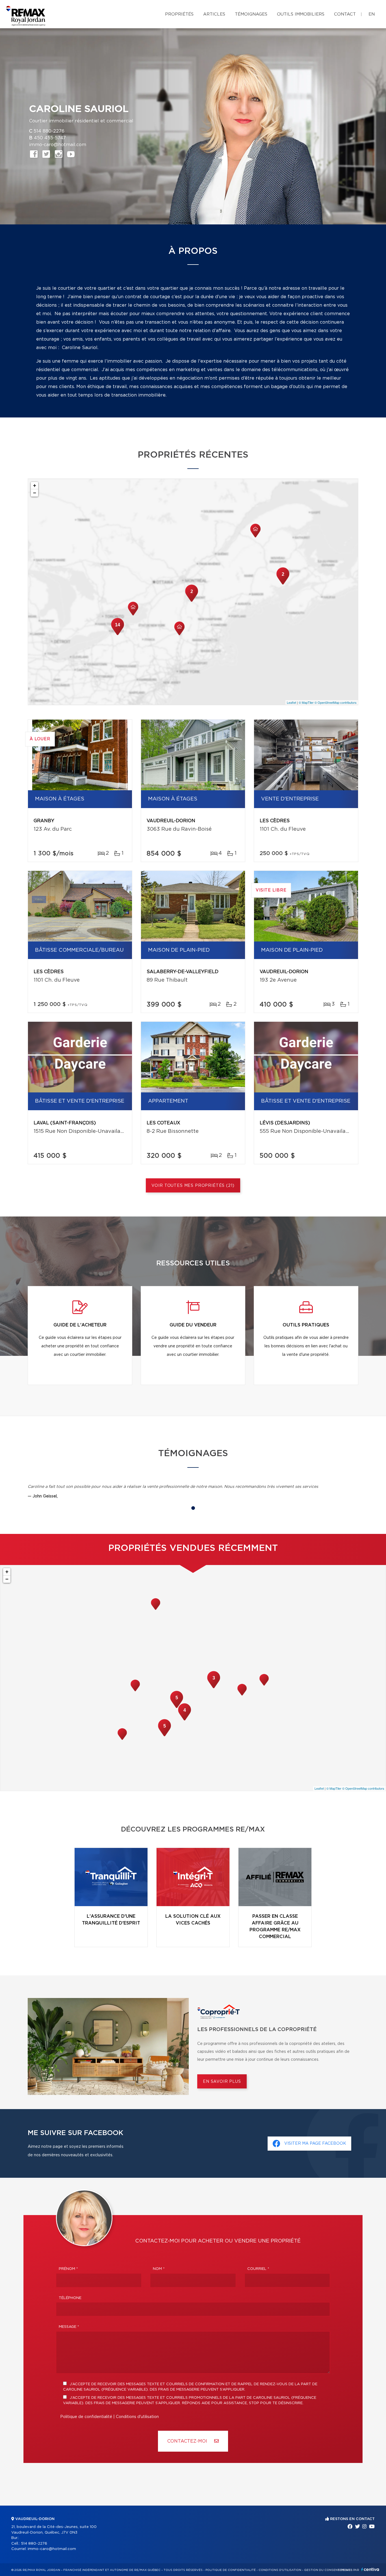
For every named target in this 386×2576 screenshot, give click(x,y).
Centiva (370, 2569)
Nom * (159, 2269)
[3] (214, 1688)
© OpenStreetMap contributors (336, 702)
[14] (118, 635)
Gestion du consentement (327, 2570)
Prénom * (68, 2269)
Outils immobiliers (301, 14)
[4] (185, 1720)
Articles (214, 14)
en (372, 14)
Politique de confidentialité (86, 2417)
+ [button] (35, 485)
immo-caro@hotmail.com (58, 145)
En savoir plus (222, 2082)
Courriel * (258, 2269)
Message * (69, 2327)
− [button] (35, 493)
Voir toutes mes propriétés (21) (193, 1186)
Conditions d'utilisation (137, 2417)
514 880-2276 (49, 131)
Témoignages (251, 14)
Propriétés (179, 14)
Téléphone (70, 2298)
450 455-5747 (50, 138)
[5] (177, 1707)
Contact (345, 14)
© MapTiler (306, 702)
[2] (283, 584)
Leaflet (291, 702)
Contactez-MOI (188, 2441)
